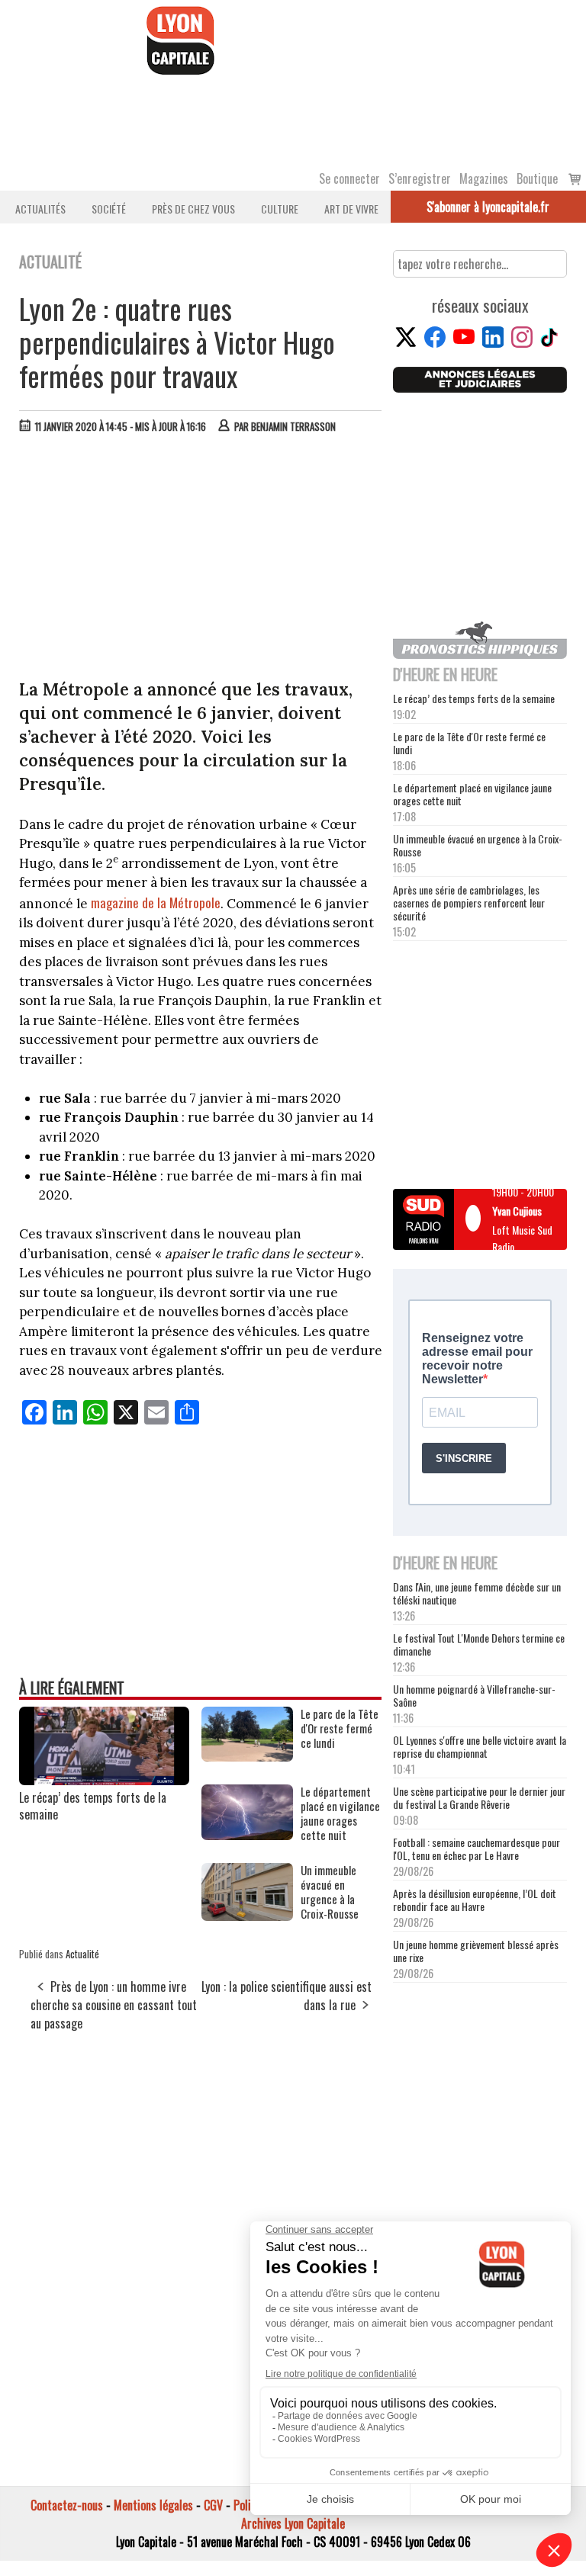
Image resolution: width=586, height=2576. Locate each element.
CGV (213, 2505)
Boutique (537, 178)
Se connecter (349, 178)
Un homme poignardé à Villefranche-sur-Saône (474, 1695)
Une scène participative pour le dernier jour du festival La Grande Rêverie (479, 1797)
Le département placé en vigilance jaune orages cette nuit (472, 794)
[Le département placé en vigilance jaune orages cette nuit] (247, 1835)
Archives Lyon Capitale (293, 2523)
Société (109, 209)
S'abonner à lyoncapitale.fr (488, 207)
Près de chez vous (193, 209)
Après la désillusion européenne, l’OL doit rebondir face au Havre (475, 1900)
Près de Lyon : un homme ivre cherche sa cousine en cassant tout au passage (114, 2005)
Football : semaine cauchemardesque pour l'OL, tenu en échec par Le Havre (477, 1848)
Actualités (40, 209)
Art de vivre (351, 209)
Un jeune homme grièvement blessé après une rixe (476, 1951)
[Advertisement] (201, 560)
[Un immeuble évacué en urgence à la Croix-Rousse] (247, 1916)
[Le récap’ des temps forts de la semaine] (104, 1780)
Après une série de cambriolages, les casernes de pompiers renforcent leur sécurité (469, 903)
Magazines (484, 178)
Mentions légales (153, 2505)
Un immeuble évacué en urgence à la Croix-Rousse (478, 845)
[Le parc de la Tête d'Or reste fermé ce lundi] (247, 1756)
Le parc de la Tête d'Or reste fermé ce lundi (469, 743)
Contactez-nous (67, 2505)
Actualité (82, 1954)
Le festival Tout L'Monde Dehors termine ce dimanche (479, 1644)
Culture (280, 209)
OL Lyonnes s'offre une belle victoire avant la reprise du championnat (480, 1746)
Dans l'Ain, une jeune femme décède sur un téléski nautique (477, 1593)
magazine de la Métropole (156, 903)
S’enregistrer (420, 178)
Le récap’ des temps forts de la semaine (93, 1806)
